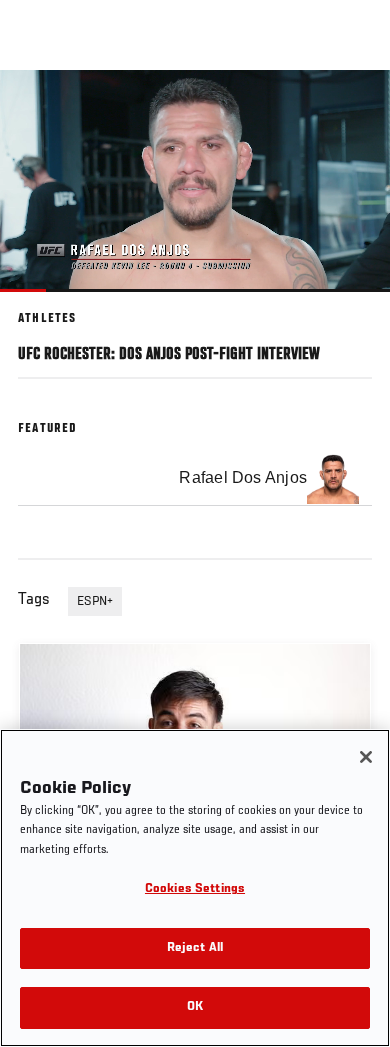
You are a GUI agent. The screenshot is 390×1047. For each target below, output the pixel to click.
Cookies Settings (195, 889)
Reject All (195, 948)
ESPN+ (95, 602)
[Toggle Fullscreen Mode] (349, 304)
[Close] (366, 757)
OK (195, 1007)
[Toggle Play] (42, 304)
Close (354, 108)
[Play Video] (195, 181)
